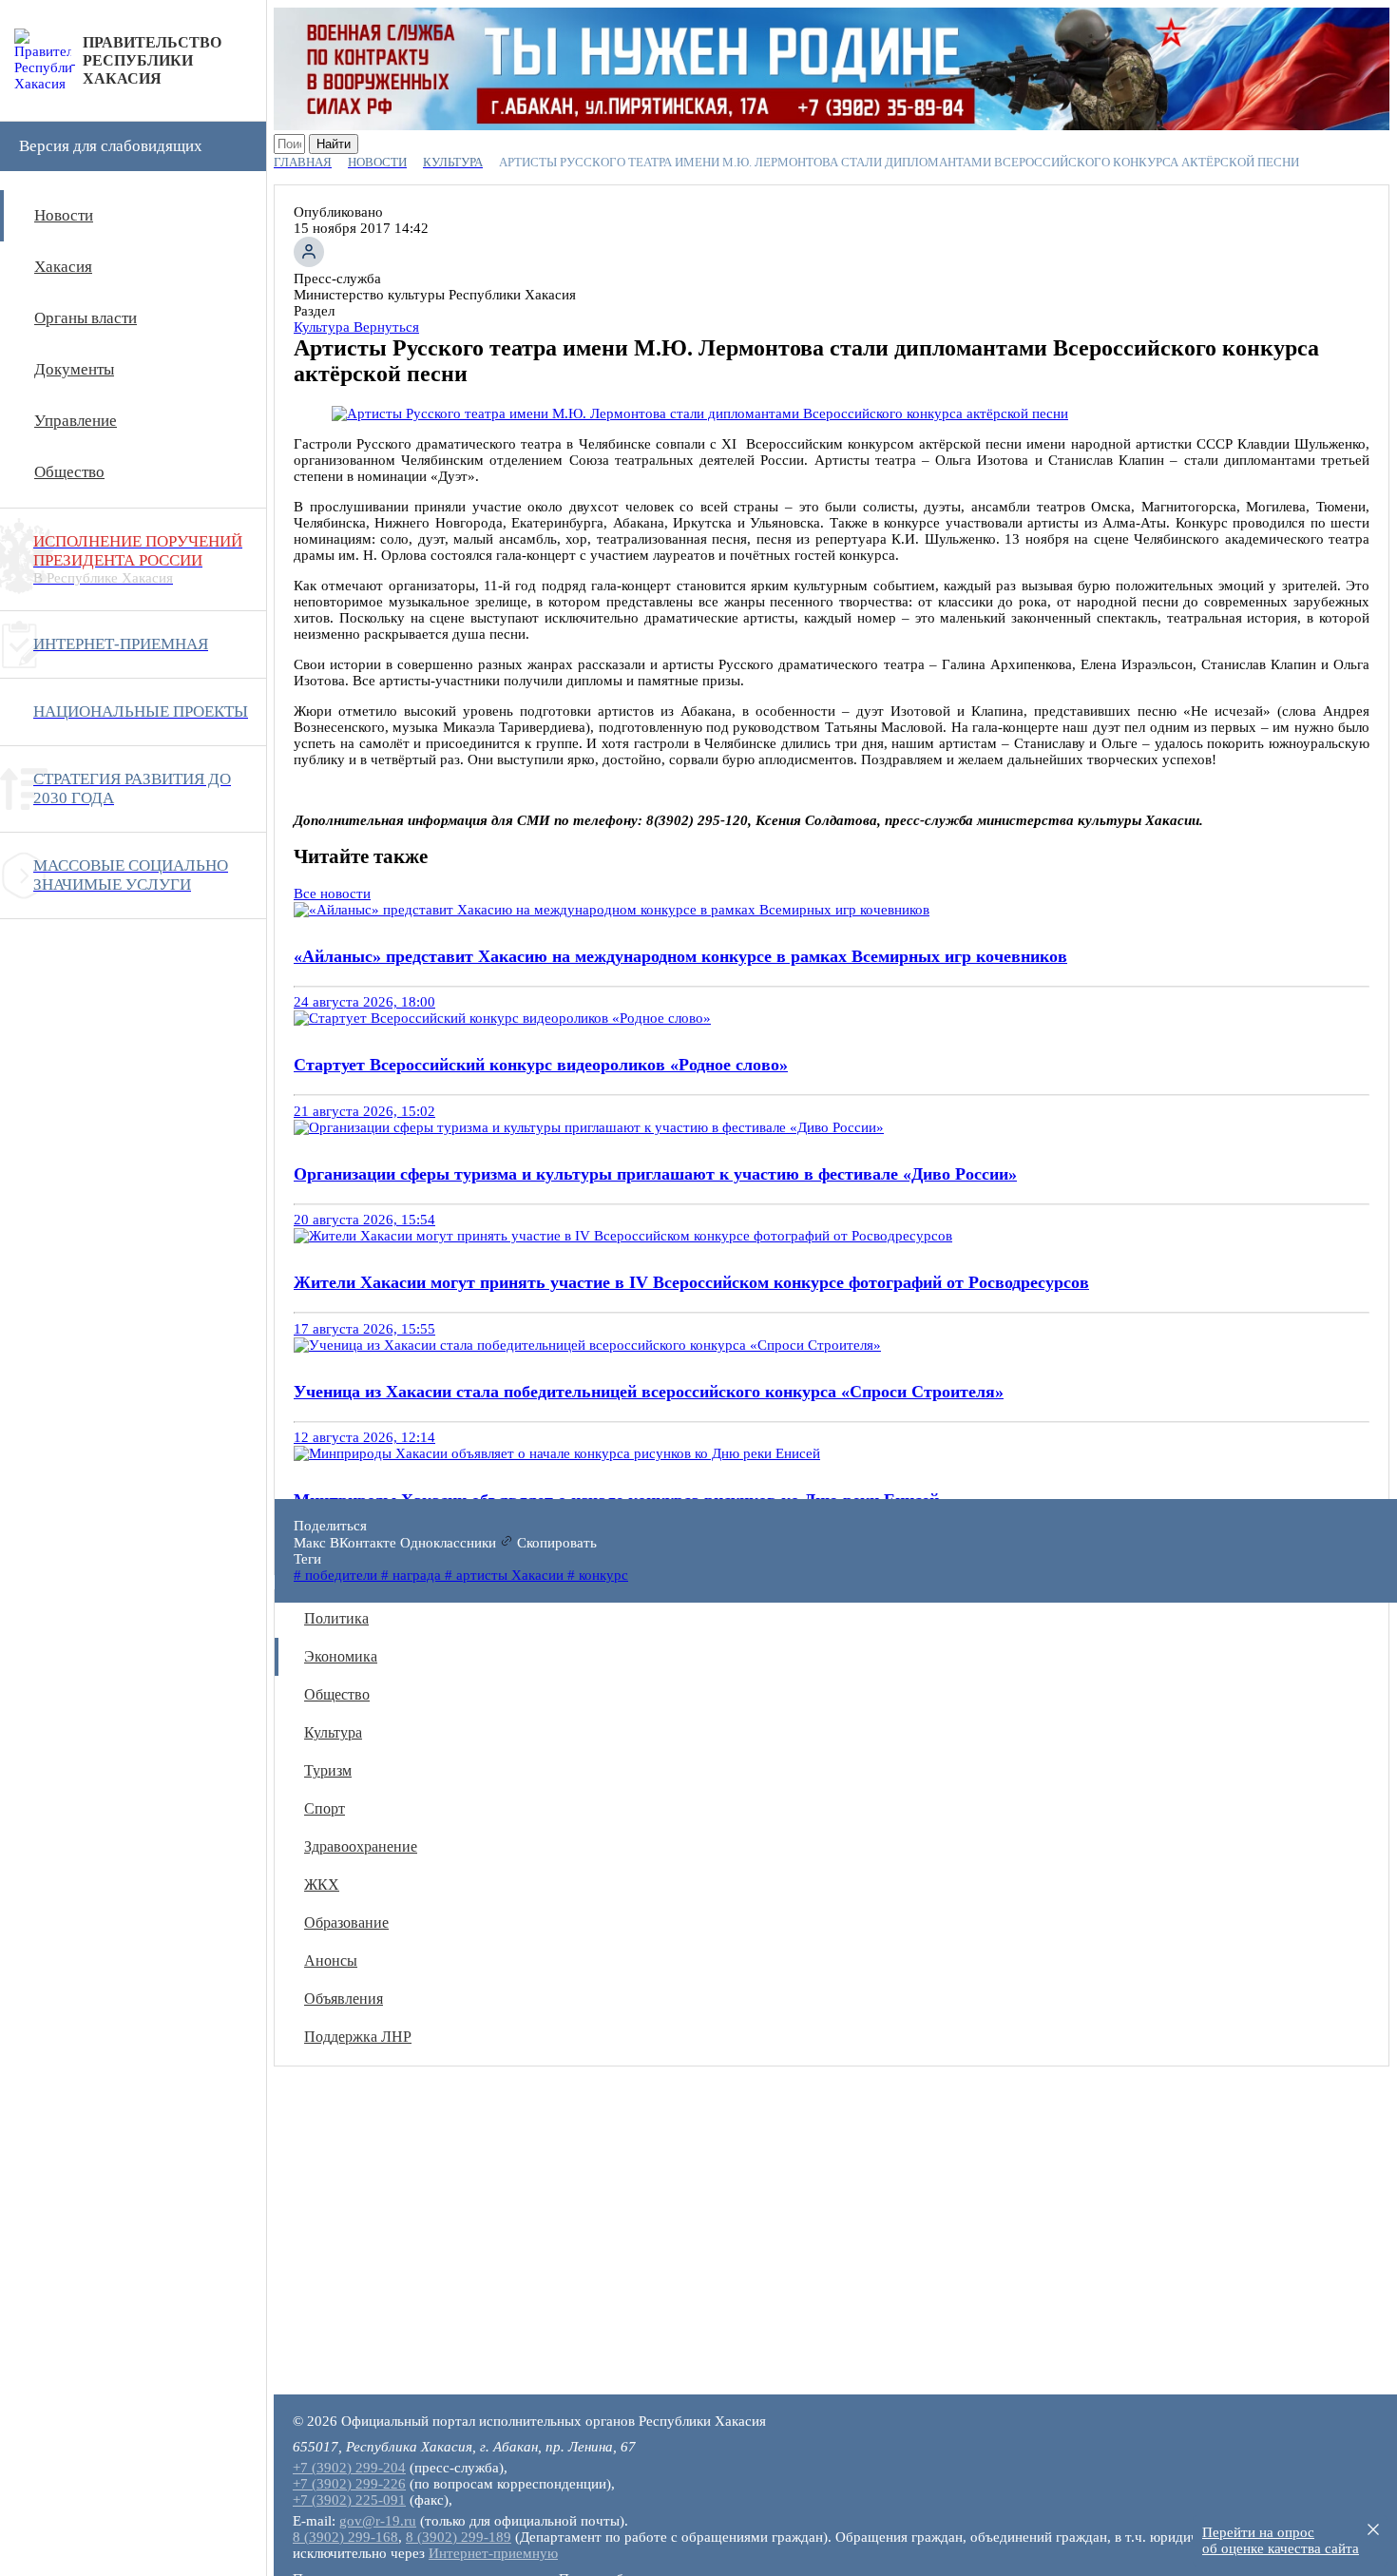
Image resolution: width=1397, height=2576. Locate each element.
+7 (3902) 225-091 (349, 2500)
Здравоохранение (361, 1846)
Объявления (344, 1999)
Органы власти (86, 318)
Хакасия (63, 267)
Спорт (325, 1808)
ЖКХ (322, 1884)
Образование (346, 1922)
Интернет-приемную (493, 2553)
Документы (74, 369)
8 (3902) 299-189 (459, 2537)
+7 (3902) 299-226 (349, 2484)
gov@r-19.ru (378, 2521)
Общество (69, 472)
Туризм (328, 1770)
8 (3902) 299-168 (345, 2537)
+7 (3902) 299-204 (349, 2468)
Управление (76, 421)
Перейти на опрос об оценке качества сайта (1281, 2540)
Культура (333, 1732)
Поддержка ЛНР (358, 2037)
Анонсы (331, 1961)
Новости (64, 215)
